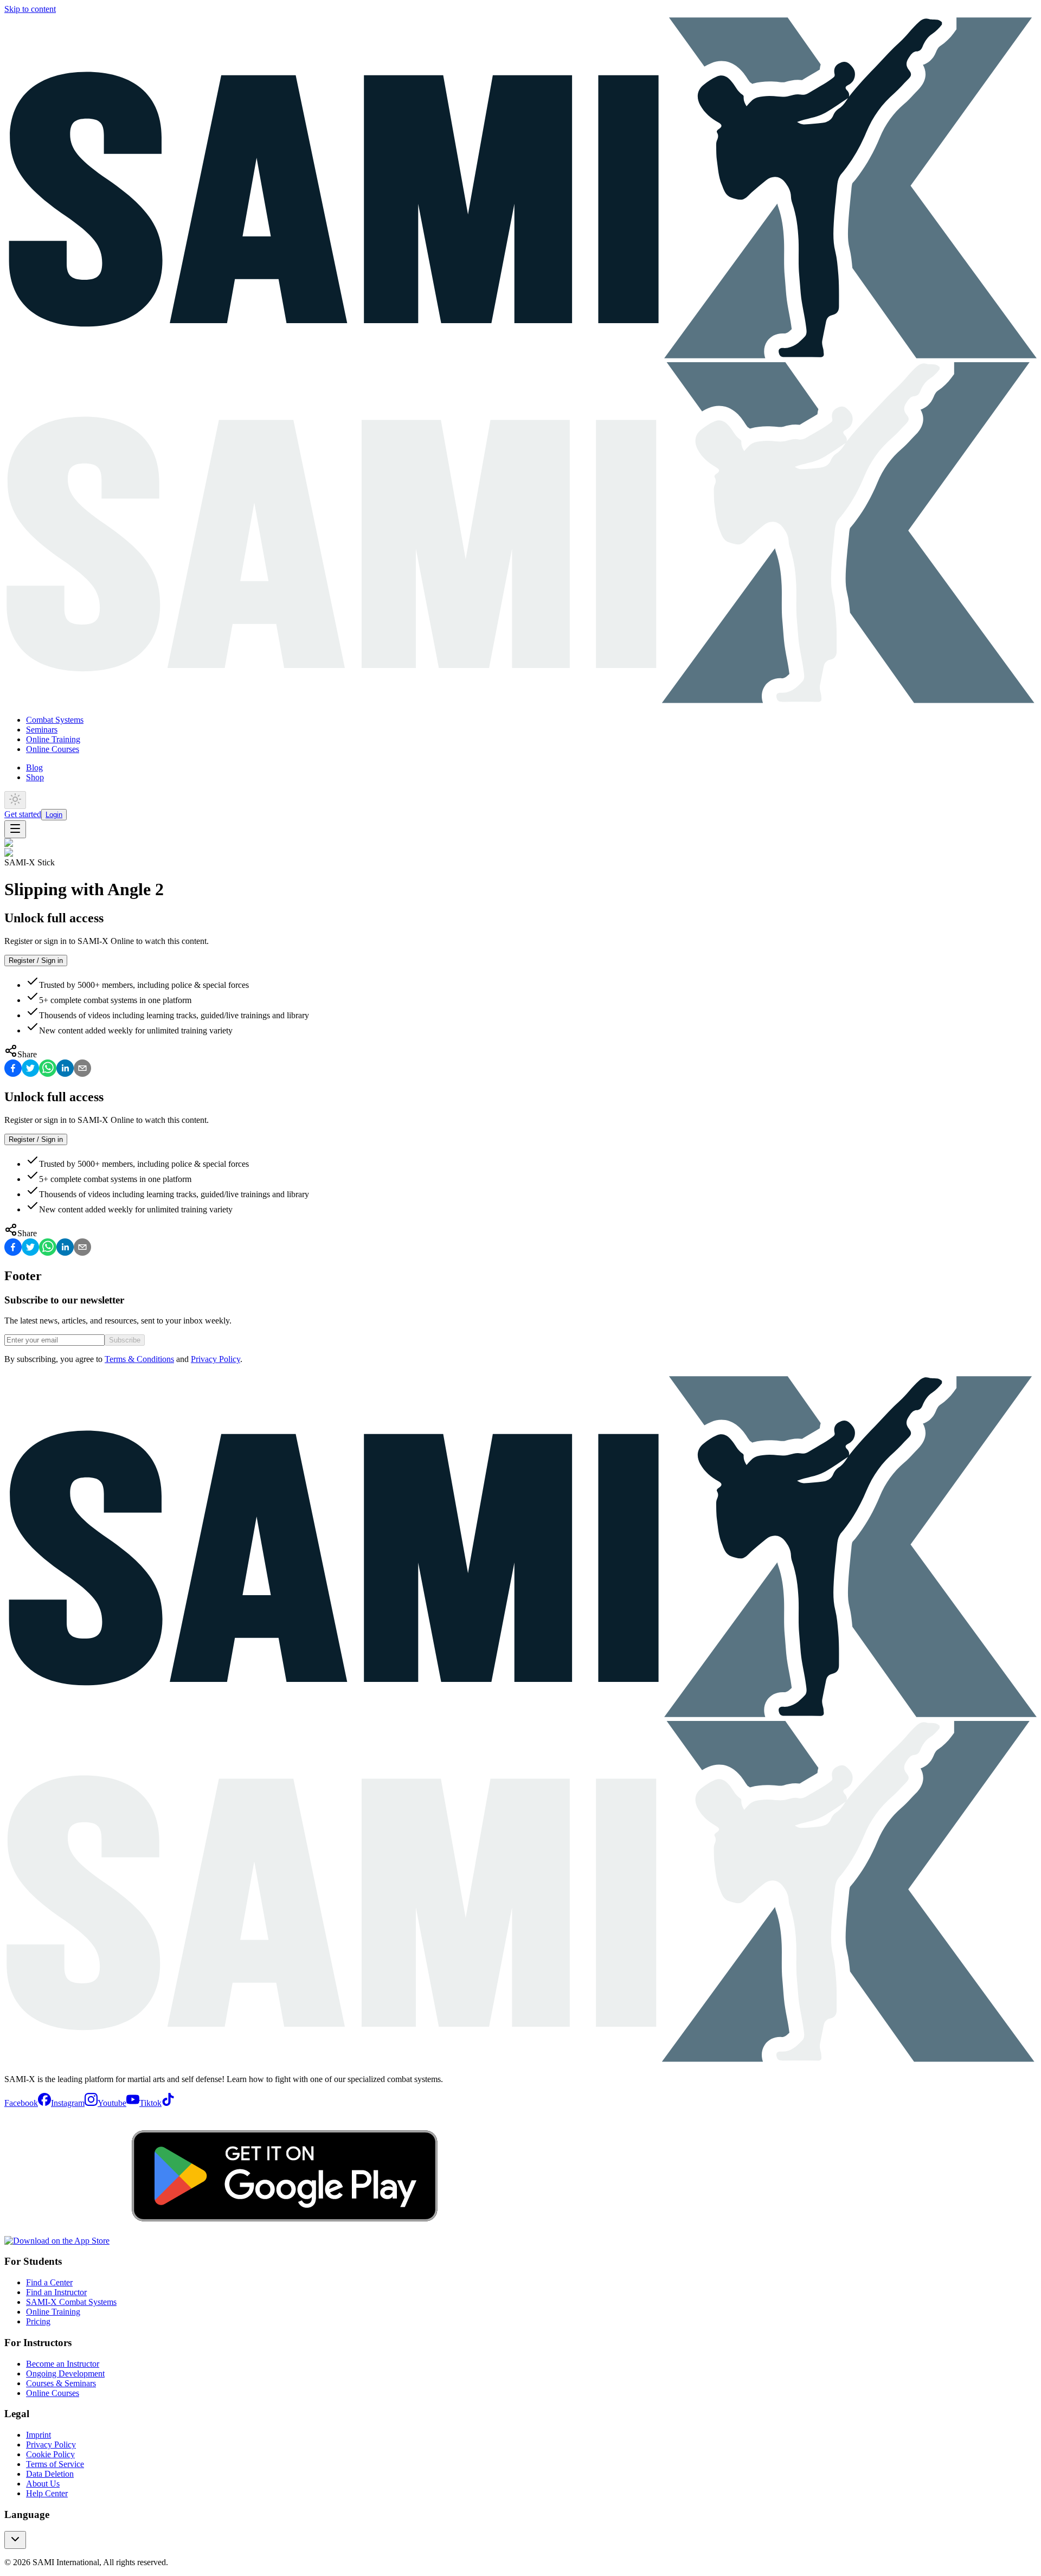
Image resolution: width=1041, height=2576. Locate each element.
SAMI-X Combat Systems (71, 2302)
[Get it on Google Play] (285, 2241)
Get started (23, 814)
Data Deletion (50, 2474)
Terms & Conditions (139, 1359)
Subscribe (125, 1340)
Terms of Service (55, 2464)
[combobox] (15, 2540)
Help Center (47, 2493)
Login (54, 815)
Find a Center (49, 2282)
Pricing (38, 2321)
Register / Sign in (36, 961)
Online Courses (53, 749)
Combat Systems (55, 720)
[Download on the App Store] (57, 2241)
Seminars (42, 730)
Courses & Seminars (61, 2383)
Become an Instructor (63, 2364)
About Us (43, 2484)
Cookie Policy (50, 2454)
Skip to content (30, 9)
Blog (34, 767)
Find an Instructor (56, 2292)
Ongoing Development (65, 2373)
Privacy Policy (216, 1359)
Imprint (38, 2435)
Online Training (53, 739)
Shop (35, 777)
